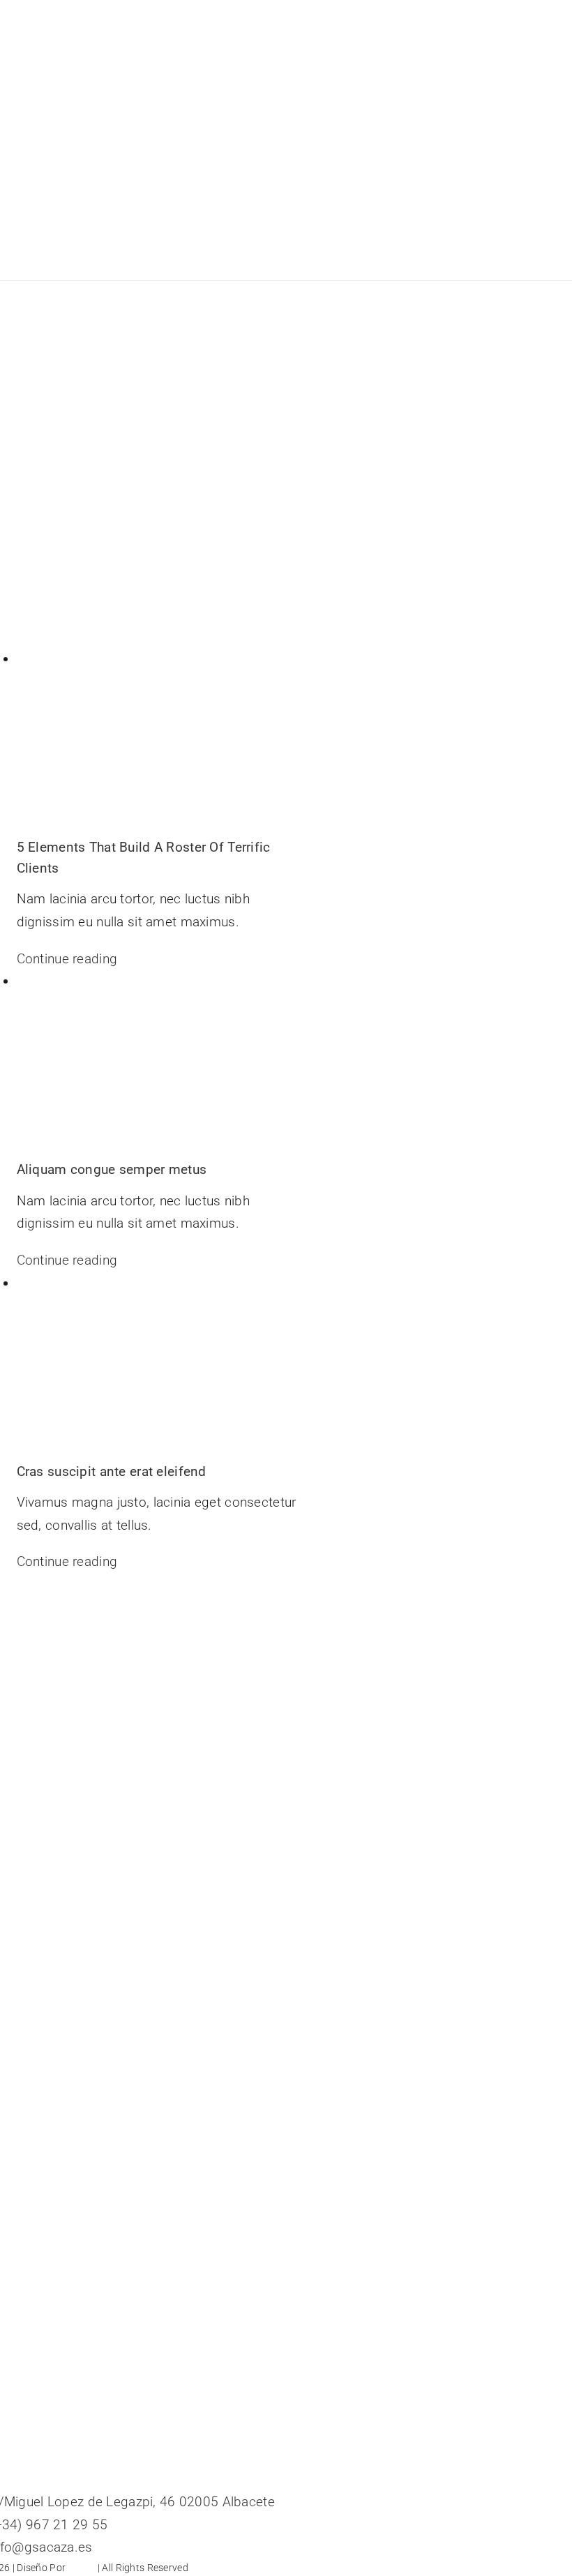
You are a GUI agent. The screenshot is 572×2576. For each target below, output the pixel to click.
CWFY (81, 2568)
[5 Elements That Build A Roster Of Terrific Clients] (158, 743)
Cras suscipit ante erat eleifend (112, 1471)
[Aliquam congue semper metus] (158, 1065)
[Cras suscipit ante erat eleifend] (158, 1367)
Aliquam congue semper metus (112, 1169)
